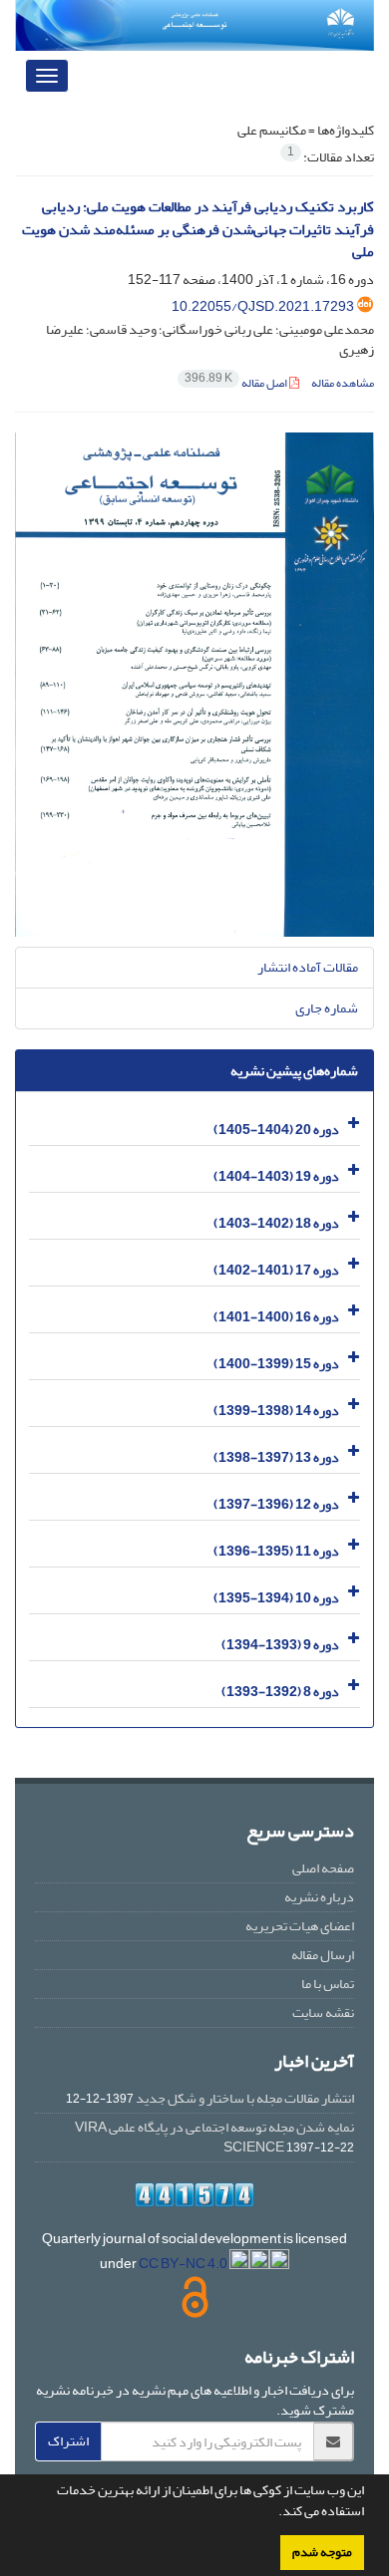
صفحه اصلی (323, 1868)
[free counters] (194, 2195)
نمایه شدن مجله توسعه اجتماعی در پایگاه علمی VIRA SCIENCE (214, 2137)
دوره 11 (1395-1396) (276, 1550)
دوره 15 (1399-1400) (276, 1363)
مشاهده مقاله (343, 383)
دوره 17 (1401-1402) (276, 1269)
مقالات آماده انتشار (308, 967)
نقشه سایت (323, 2012)
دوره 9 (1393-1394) (280, 1644)
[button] (273, 2513)
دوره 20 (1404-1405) (276, 1129)
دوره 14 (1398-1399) (276, 1410)
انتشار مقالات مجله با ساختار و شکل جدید (245, 2098)
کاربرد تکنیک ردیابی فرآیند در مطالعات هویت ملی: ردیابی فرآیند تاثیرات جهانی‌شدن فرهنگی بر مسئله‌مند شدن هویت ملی (198, 229)
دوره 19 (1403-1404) (276, 1175)
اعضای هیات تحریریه (300, 1926)
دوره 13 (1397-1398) (276, 1456)
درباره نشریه (319, 1897)
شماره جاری (327, 1008)
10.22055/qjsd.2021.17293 (263, 306)
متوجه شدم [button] (322, 2552)
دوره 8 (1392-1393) (280, 1691)
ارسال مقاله (323, 1955)
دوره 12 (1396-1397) (276, 1503)
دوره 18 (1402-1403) (276, 1222)
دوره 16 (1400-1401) (276, 1316)
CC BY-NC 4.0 (184, 2264)
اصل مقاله (237, 383)
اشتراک (68, 2441)
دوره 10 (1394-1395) (276, 1597)
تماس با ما (328, 1984)
